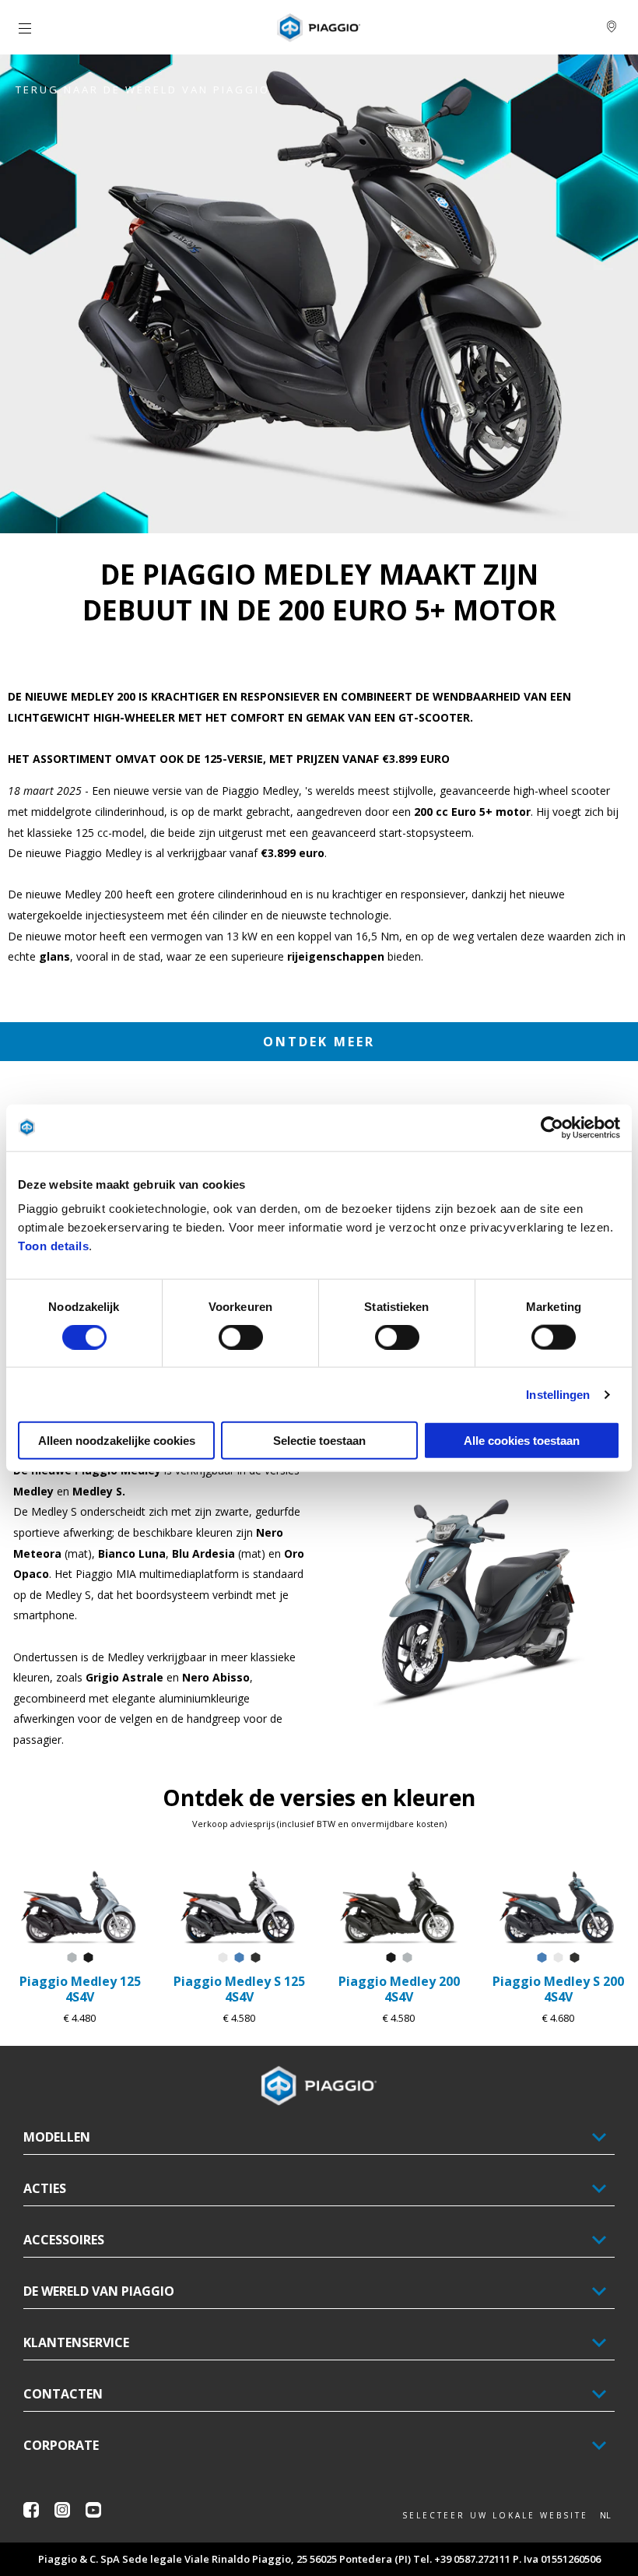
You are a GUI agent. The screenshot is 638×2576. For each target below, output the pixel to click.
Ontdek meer (319, 1042)
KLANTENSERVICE (76, 2342)
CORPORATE (61, 2445)
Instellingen (558, 1394)
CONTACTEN (63, 2394)
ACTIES (45, 2188)
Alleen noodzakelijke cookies (117, 1441)
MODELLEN (57, 2137)
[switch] (241, 1337)
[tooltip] (72, 1958)
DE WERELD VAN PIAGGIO (99, 2291)
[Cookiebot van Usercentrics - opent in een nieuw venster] (552, 1127)
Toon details (53, 1246)
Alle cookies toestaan (522, 1441)
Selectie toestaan (319, 1441)
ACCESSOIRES (64, 2240)
